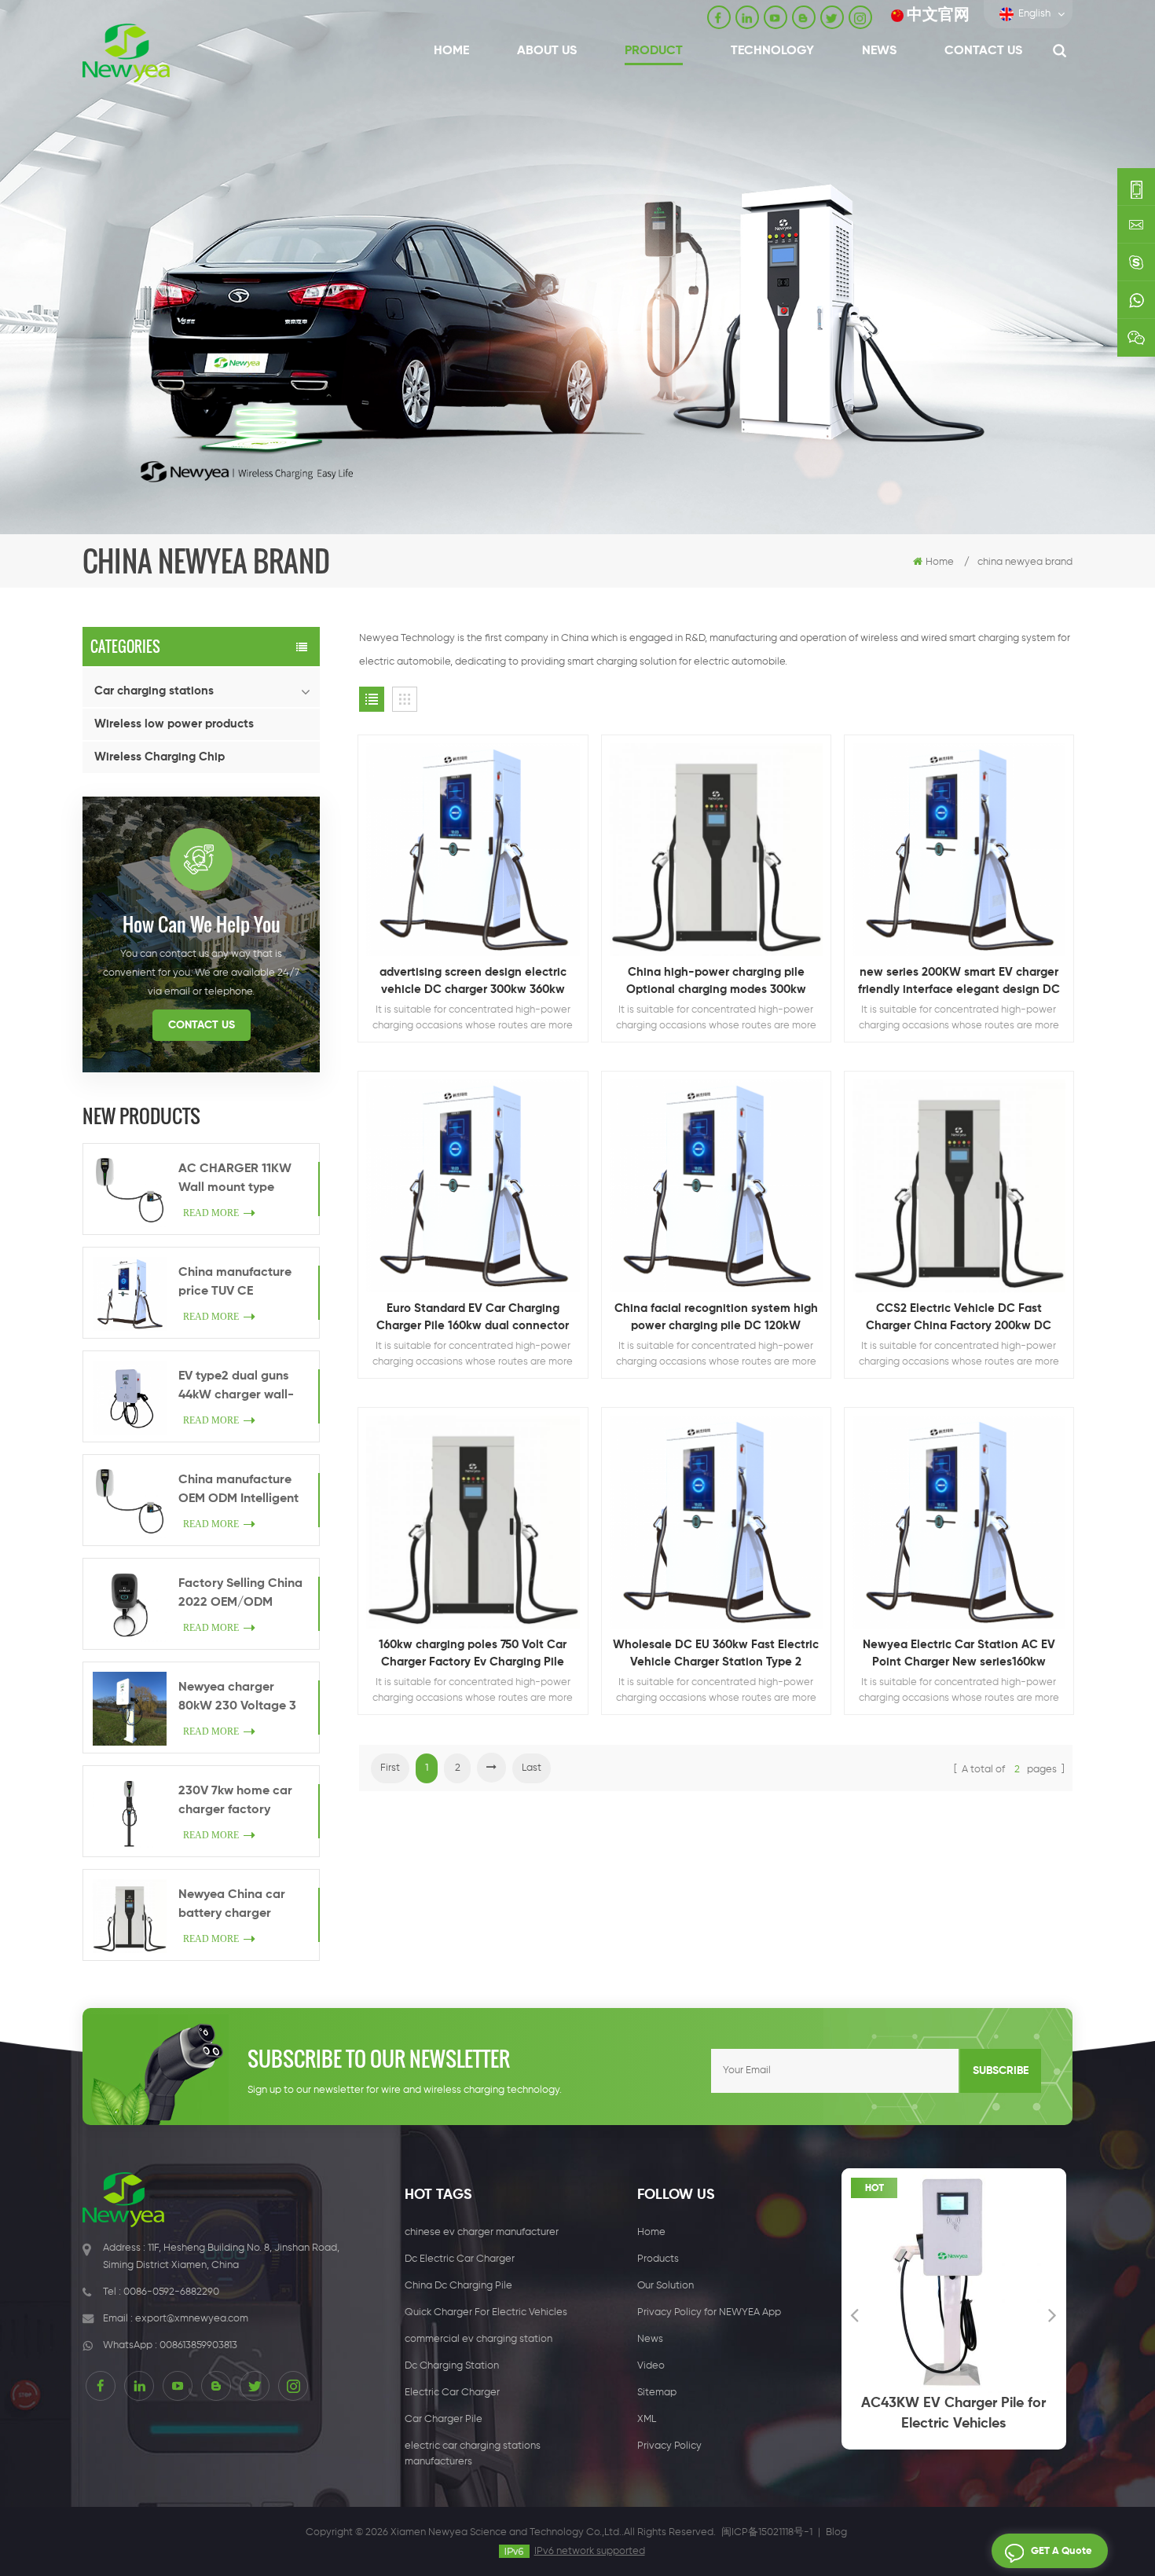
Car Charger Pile (444, 2419)
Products (658, 2259)
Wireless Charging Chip (159, 757)
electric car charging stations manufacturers (473, 2454)
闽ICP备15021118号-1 (767, 2532)
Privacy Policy (669, 2446)
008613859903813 (198, 2345)
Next (1053, 2314)
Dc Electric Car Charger (460, 2259)
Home (451, 51)
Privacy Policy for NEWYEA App (709, 2312)
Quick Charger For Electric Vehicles (486, 2312)
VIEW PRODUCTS (480, 892)
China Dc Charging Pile (458, 2286)
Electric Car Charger (452, 2393)
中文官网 (938, 15)
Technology (772, 51)
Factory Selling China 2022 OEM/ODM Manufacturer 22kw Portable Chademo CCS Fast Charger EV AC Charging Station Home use (240, 1595)
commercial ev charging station (478, 2339)
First (390, 1768)
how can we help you (202, 924)
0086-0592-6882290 (171, 2292)
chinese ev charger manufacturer (482, 2232)
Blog (836, 2532)
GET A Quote (1061, 2551)
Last (532, 1768)
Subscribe (1001, 2071)
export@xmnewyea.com (192, 2319)
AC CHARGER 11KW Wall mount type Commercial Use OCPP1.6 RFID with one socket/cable (244, 1180)
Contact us (983, 51)
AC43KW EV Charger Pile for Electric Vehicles (843, 2413)
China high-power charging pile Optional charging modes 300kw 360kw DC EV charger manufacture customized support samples (716, 982)
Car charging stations (154, 691)
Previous (855, 2314)
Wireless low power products (174, 724)
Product (654, 51)
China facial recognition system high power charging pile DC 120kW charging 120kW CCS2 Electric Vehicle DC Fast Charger (716, 1319)
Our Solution (665, 2286)
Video (651, 2366)
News (879, 51)
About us (547, 51)
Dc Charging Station (452, 2366)
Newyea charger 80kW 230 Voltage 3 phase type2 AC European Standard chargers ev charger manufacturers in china (238, 1698)
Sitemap (657, 2393)
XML (647, 2419)
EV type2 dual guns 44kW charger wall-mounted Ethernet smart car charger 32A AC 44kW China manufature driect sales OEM (237, 1387)
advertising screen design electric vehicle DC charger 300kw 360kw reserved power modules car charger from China (473, 982)
